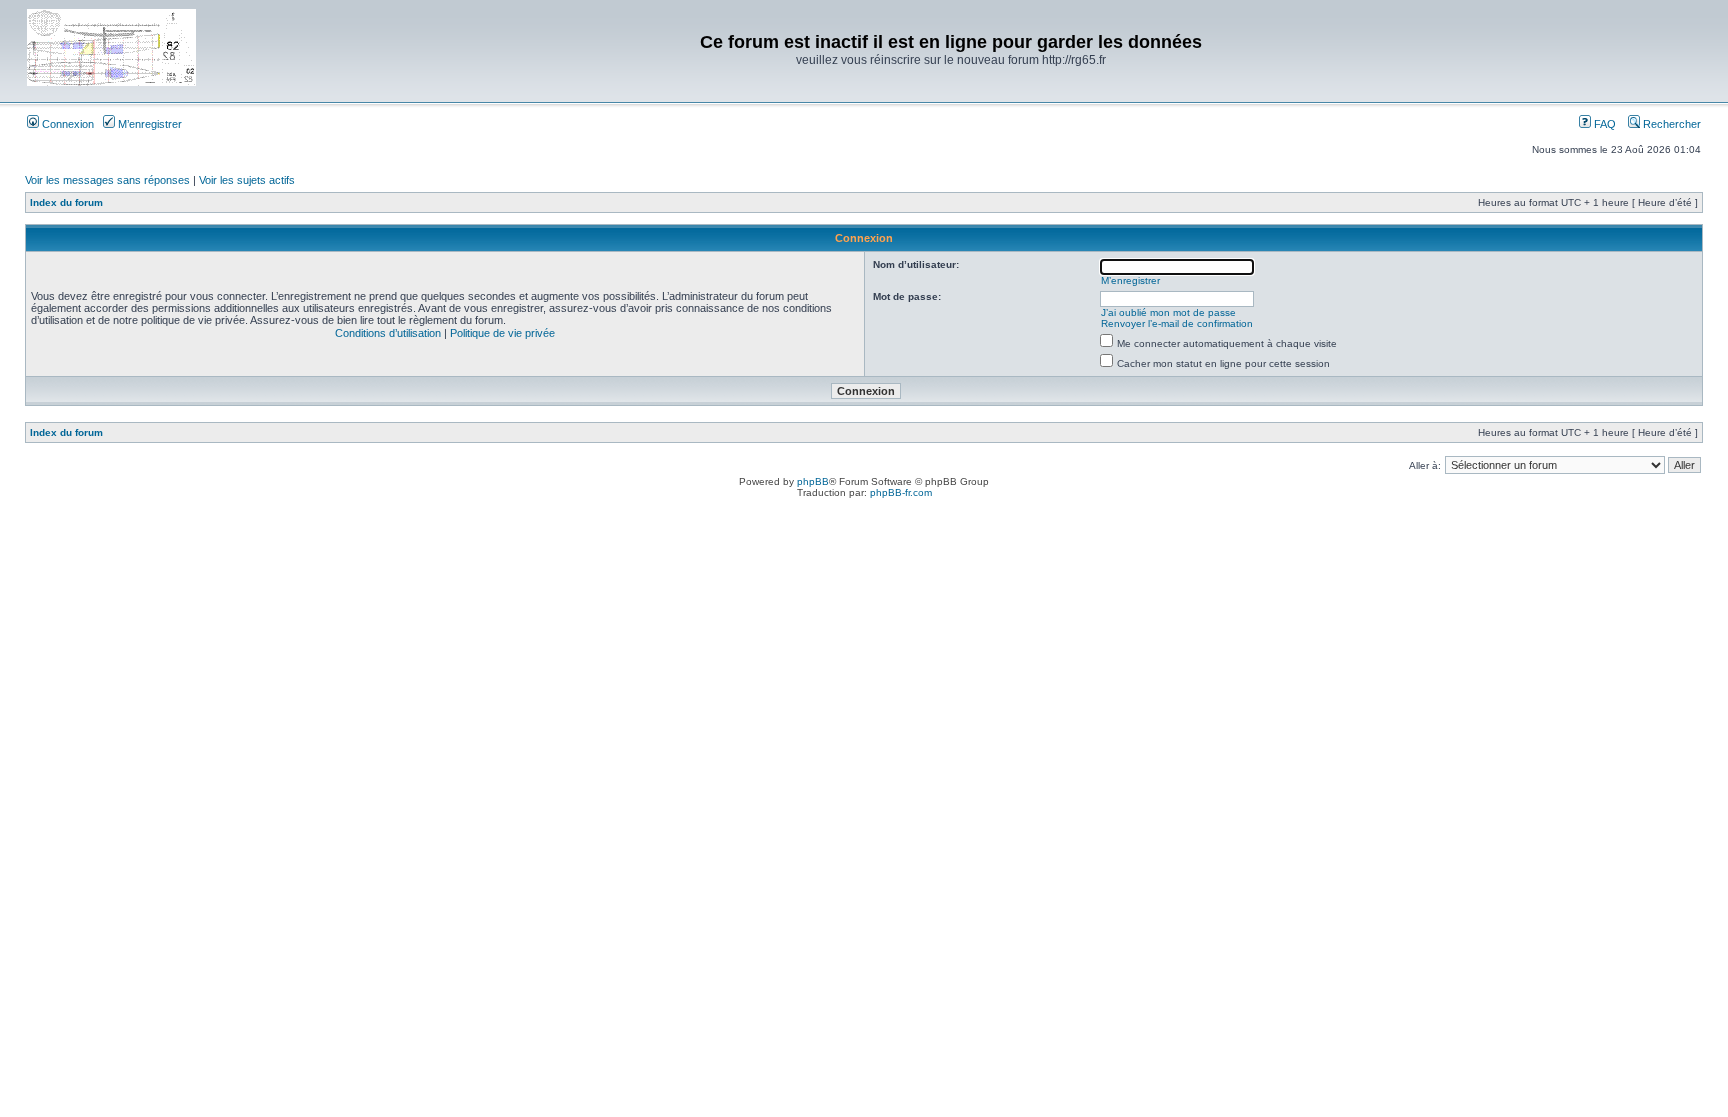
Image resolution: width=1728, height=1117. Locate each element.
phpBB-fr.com (901, 492)
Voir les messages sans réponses (107, 180)
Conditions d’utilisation (388, 333)
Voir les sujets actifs (247, 180)
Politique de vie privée (502, 333)
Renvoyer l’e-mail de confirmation (1177, 323)
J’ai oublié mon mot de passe (1168, 312)
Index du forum (66, 202)
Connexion (66, 124)
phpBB (813, 481)
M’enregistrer (148, 124)
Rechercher (1670, 124)
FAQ (1603, 124)
